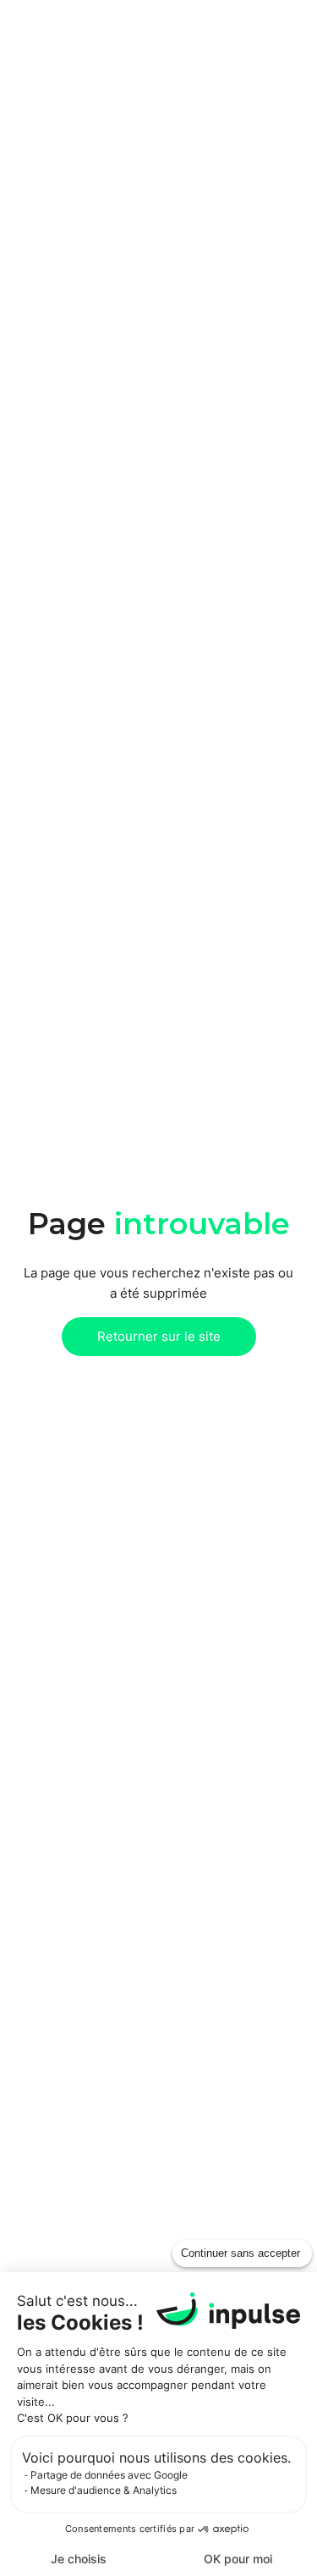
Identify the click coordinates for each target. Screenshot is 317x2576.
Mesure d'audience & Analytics (104, 2490)
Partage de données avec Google (109, 2475)
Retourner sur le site (159, 1336)
